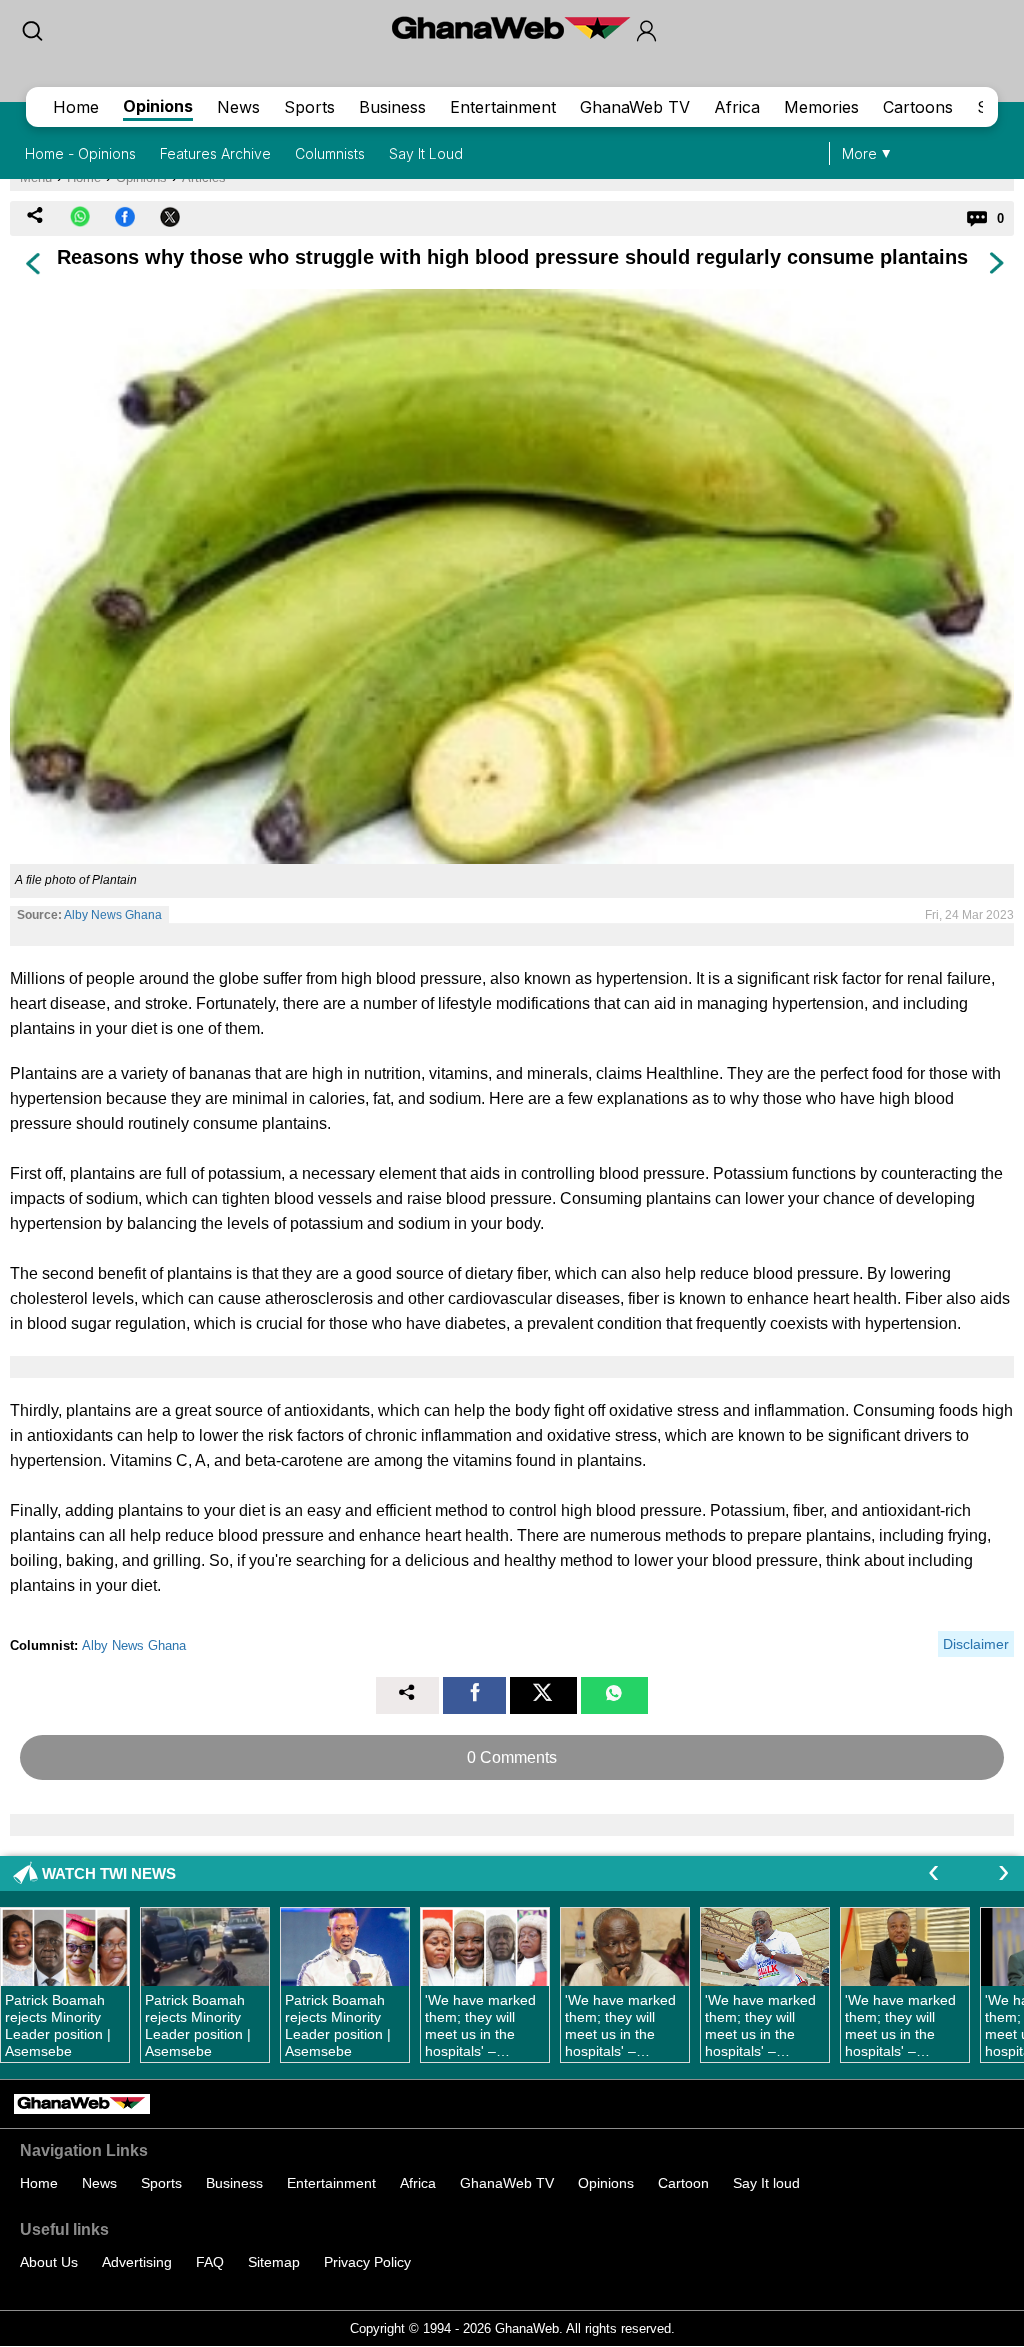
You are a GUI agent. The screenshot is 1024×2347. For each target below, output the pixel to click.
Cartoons (918, 107)
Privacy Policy (367, 2262)
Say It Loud (426, 153)
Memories (821, 107)
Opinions (158, 106)
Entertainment (503, 107)
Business (392, 107)
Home (76, 107)
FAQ (210, 2262)
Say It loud (766, 2183)
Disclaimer (976, 1644)
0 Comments (512, 1757)
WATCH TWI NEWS (109, 1873)
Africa (737, 107)
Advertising (137, 2262)
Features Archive (215, 153)
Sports (309, 107)
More (859, 153)
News (238, 107)
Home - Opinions (80, 153)
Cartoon (683, 2183)
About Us (49, 2262)
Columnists (330, 153)
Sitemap (274, 2262)
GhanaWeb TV (635, 107)
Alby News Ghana (113, 915)
